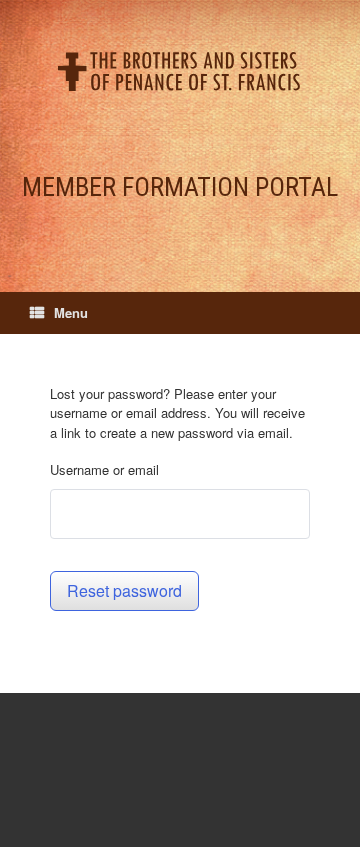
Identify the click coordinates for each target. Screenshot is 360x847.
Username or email (104, 469)
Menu (71, 312)
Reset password (124, 590)
